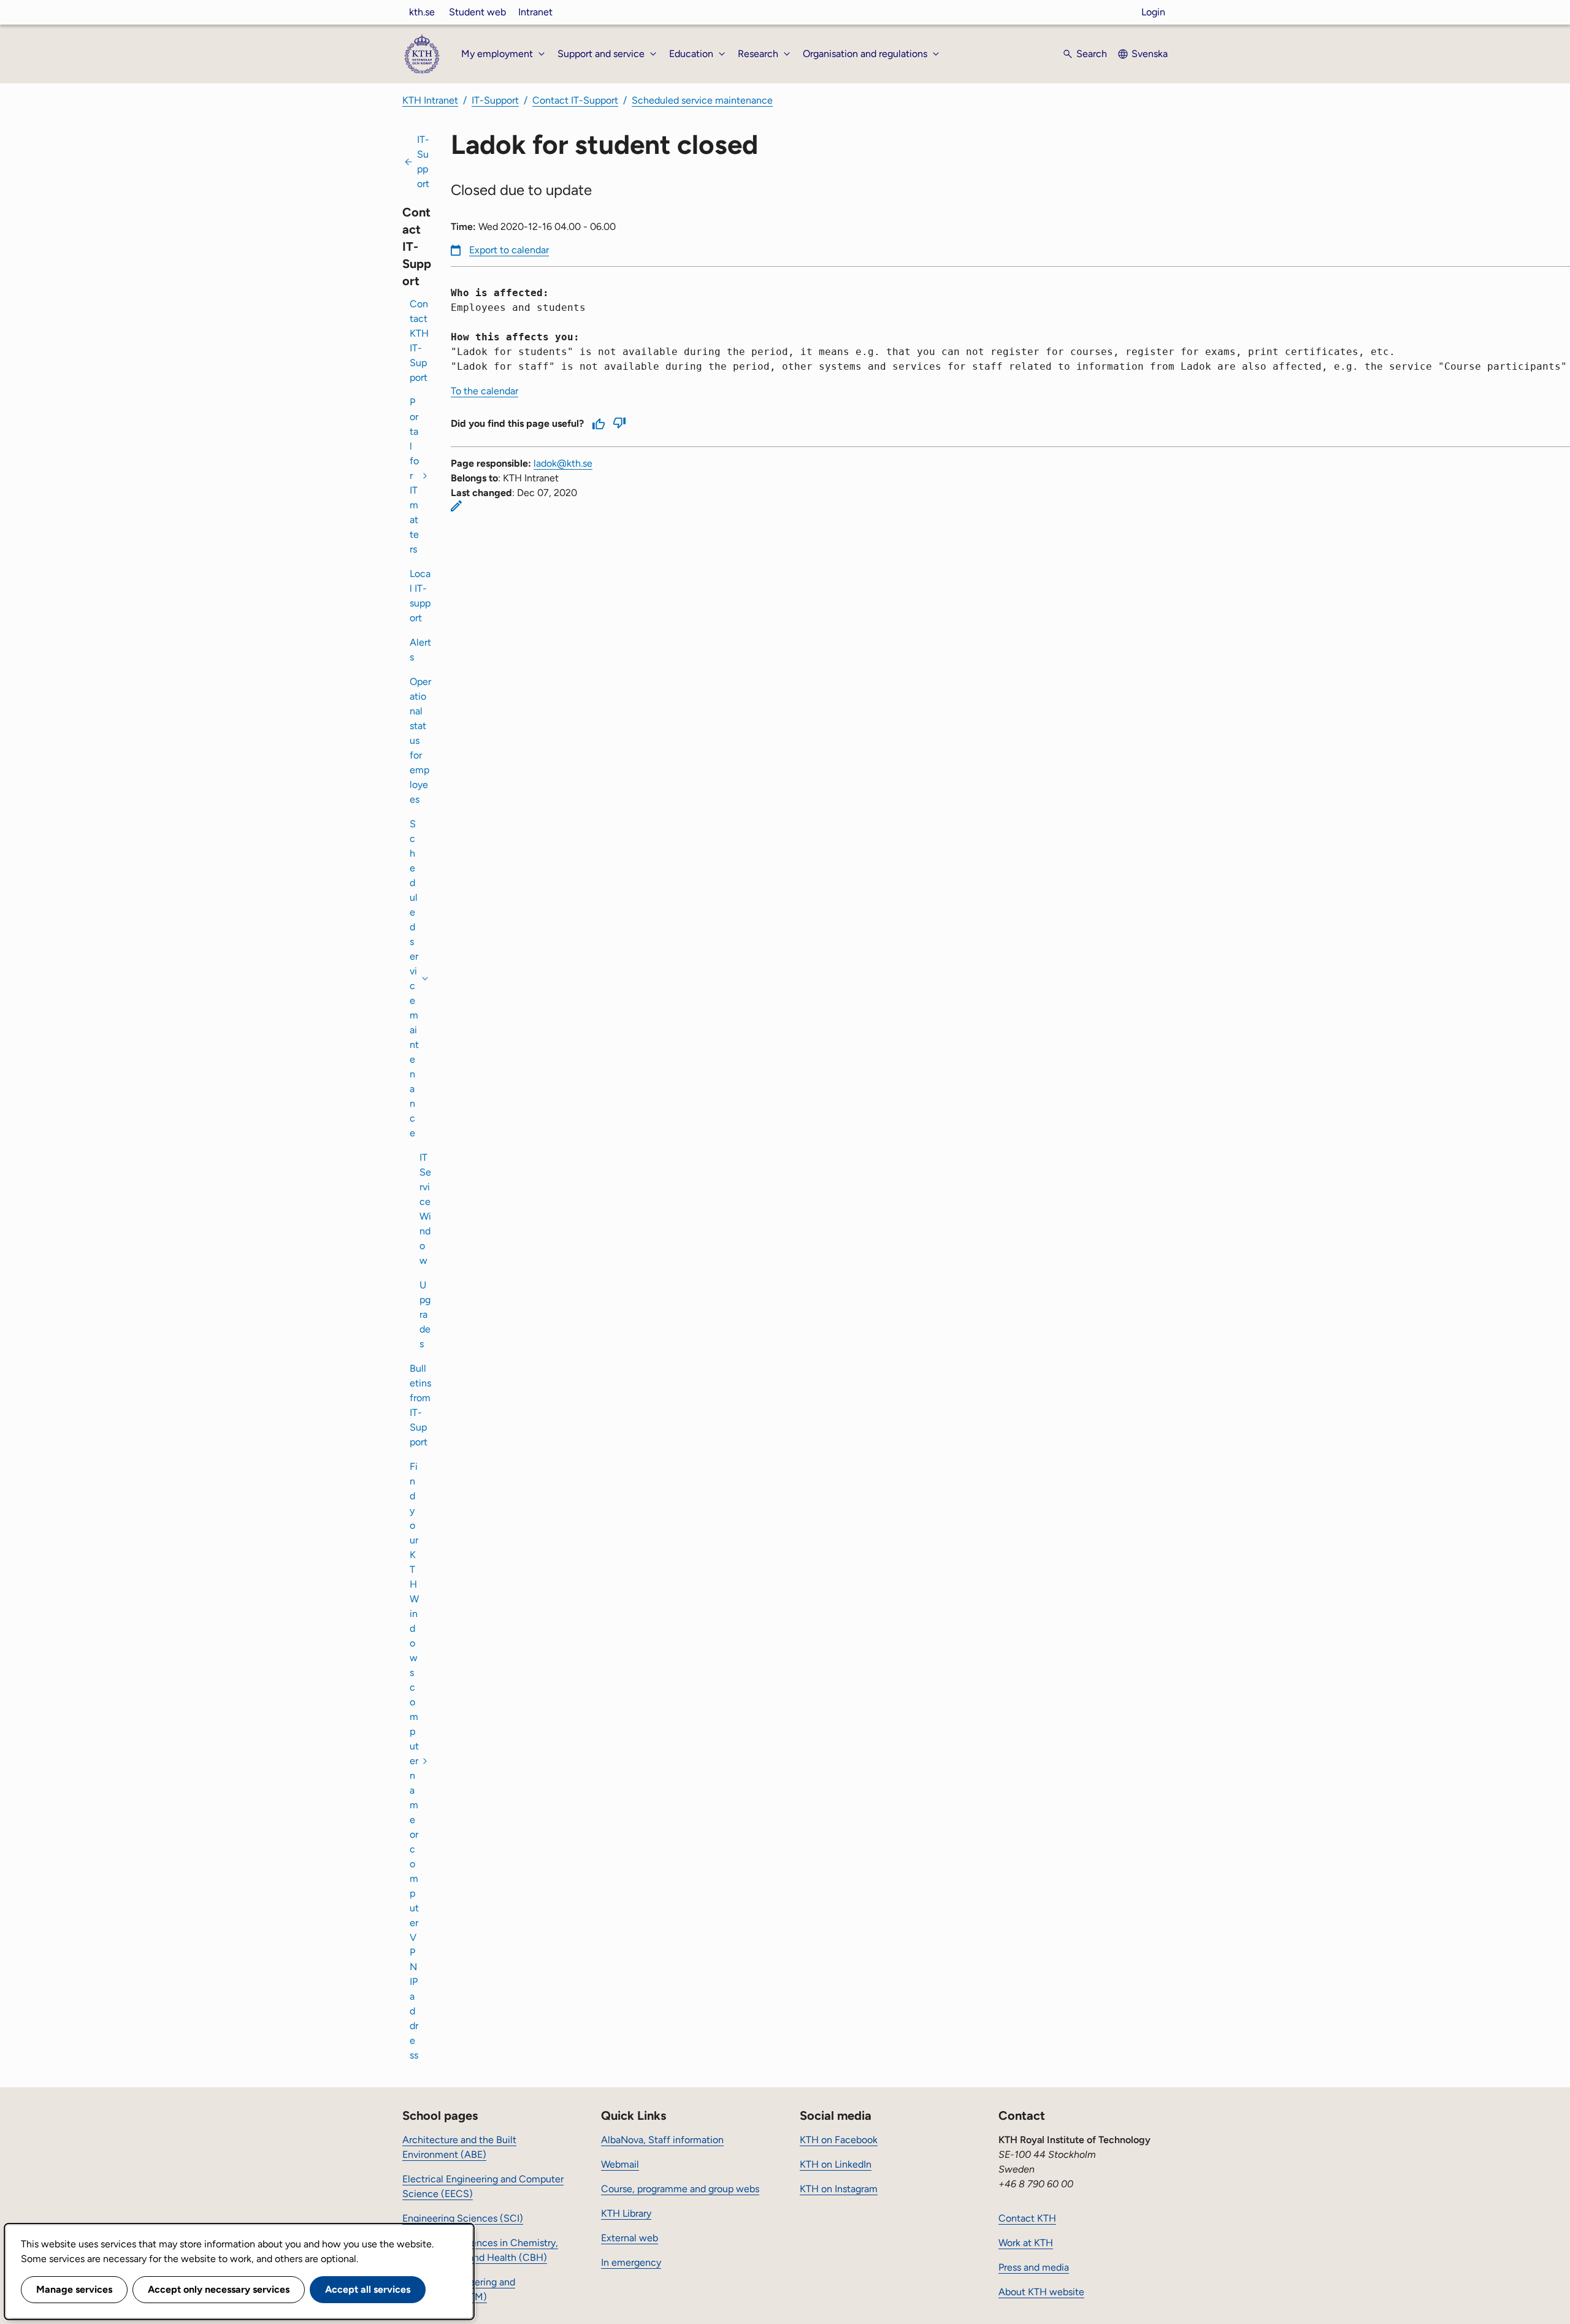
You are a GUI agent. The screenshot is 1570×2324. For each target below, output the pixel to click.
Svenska (1150, 54)
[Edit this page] (456, 506)
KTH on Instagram (839, 2189)
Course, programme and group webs (680, 2189)
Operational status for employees (420, 740)
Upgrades (425, 1314)
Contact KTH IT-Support (419, 341)
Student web (477, 12)
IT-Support (495, 100)
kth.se (422, 12)
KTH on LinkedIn (836, 2164)
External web (630, 2238)
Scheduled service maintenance (702, 100)
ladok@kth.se (563, 463)
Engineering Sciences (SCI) (463, 2218)
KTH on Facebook (839, 2140)
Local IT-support (420, 596)
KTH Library (626, 2213)
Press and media (1034, 2267)
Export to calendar (509, 250)
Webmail (620, 2164)
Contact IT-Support (575, 100)
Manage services (74, 2289)
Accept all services (368, 2289)
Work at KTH (1026, 2243)
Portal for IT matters (414, 476)
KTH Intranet (430, 100)
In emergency (631, 2262)
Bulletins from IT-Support (420, 1405)
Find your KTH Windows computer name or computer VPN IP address (414, 1761)
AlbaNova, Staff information (662, 2140)
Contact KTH (1027, 2218)
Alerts (420, 650)
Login (1153, 12)
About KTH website (1041, 2292)
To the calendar (484, 391)
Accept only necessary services (219, 2289)
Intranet (535, 12)
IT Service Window (425, 1209)
